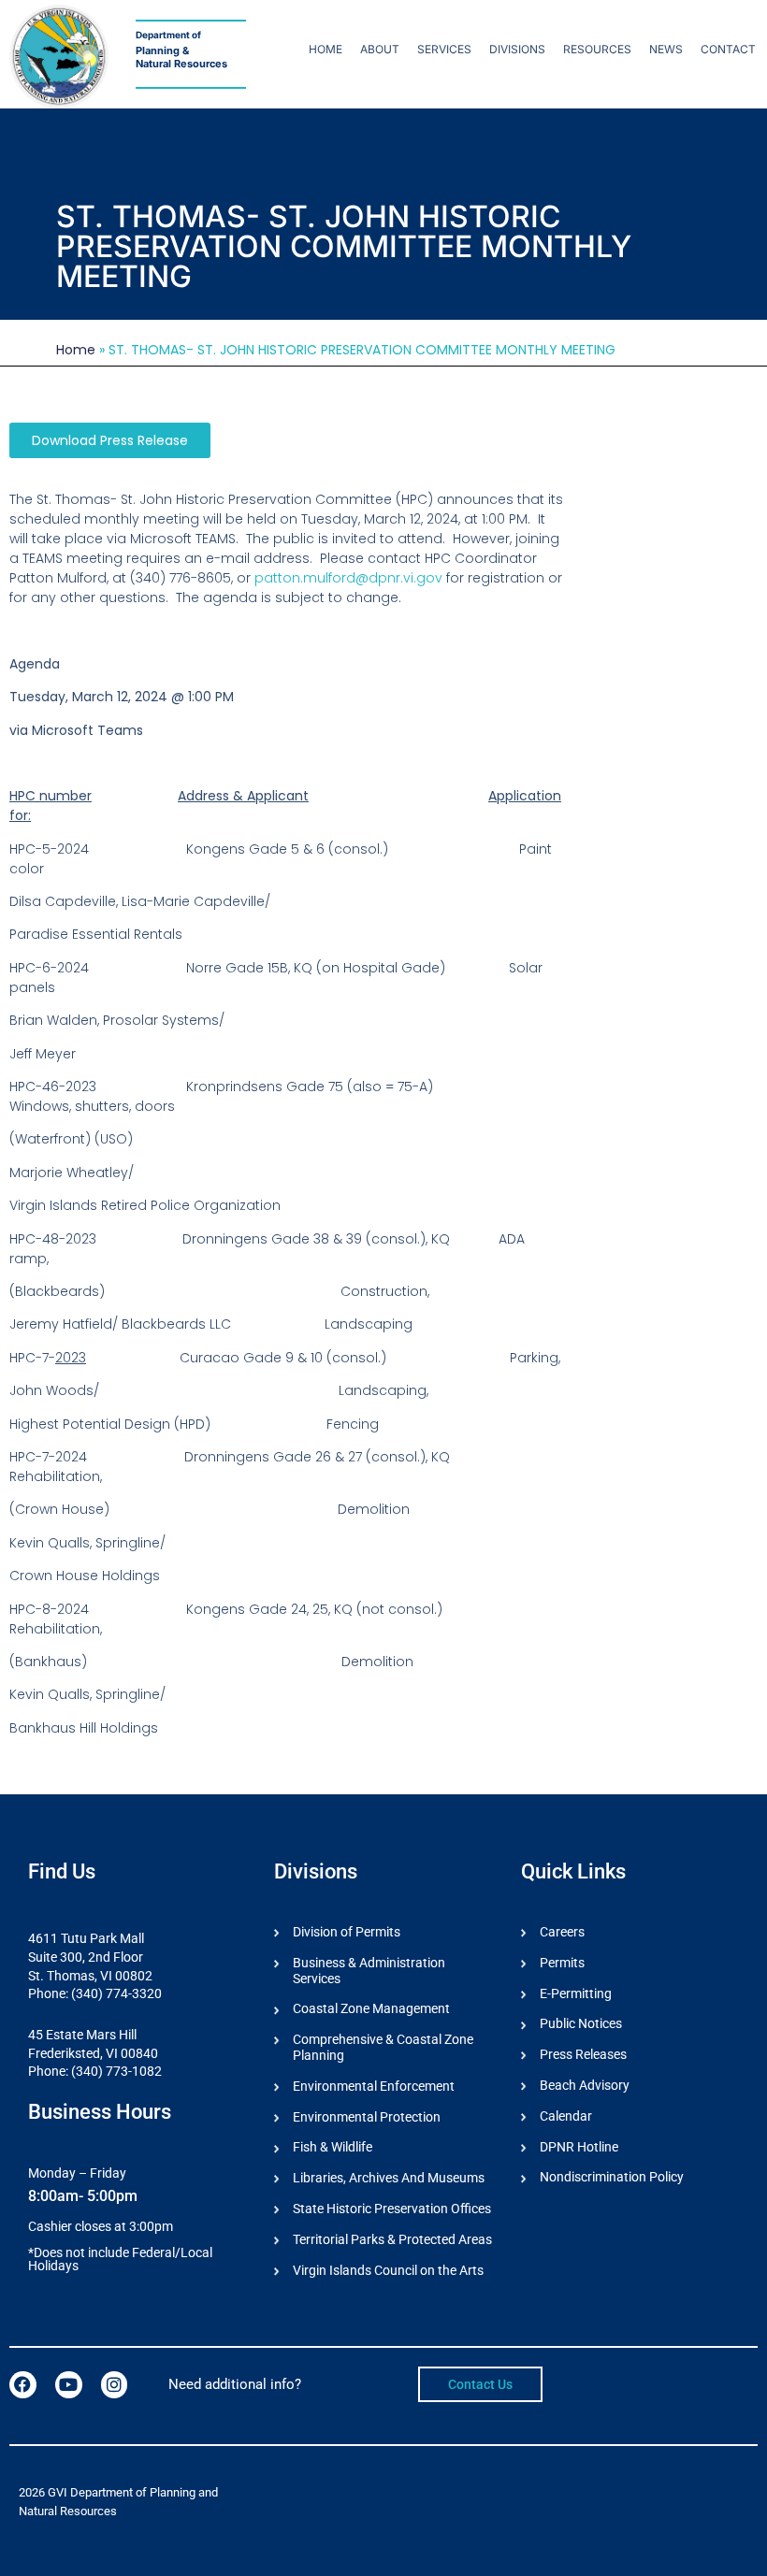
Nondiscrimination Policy (612, 2177)
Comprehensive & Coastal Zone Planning (383, 2047)
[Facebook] (23, 2385)
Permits (562, 1963)
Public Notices (581, 2023)
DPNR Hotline (579, 2147)
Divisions (517, 49)
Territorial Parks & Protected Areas (392, 2239)
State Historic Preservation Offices (392, 2209)
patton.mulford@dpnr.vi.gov (348, 578)
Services (444, 49)
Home (326, 49)
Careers (562, 1932)
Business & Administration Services (369, 1971)
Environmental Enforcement (374, 2086)
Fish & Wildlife (333, 2147)
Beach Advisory (585, 2085)
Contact (728, 49)
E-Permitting (576, 1993)
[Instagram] (115, 2385)
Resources (597, 49)
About (380, 49)
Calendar (566, 2116)
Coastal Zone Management (371, 2008)
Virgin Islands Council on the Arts (388, 2270)
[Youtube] (69, 2385)
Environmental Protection (367, 2117)
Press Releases (583, 2054)
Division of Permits (347, 1932)
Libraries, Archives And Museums (389, 2178)
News (666, 49)
